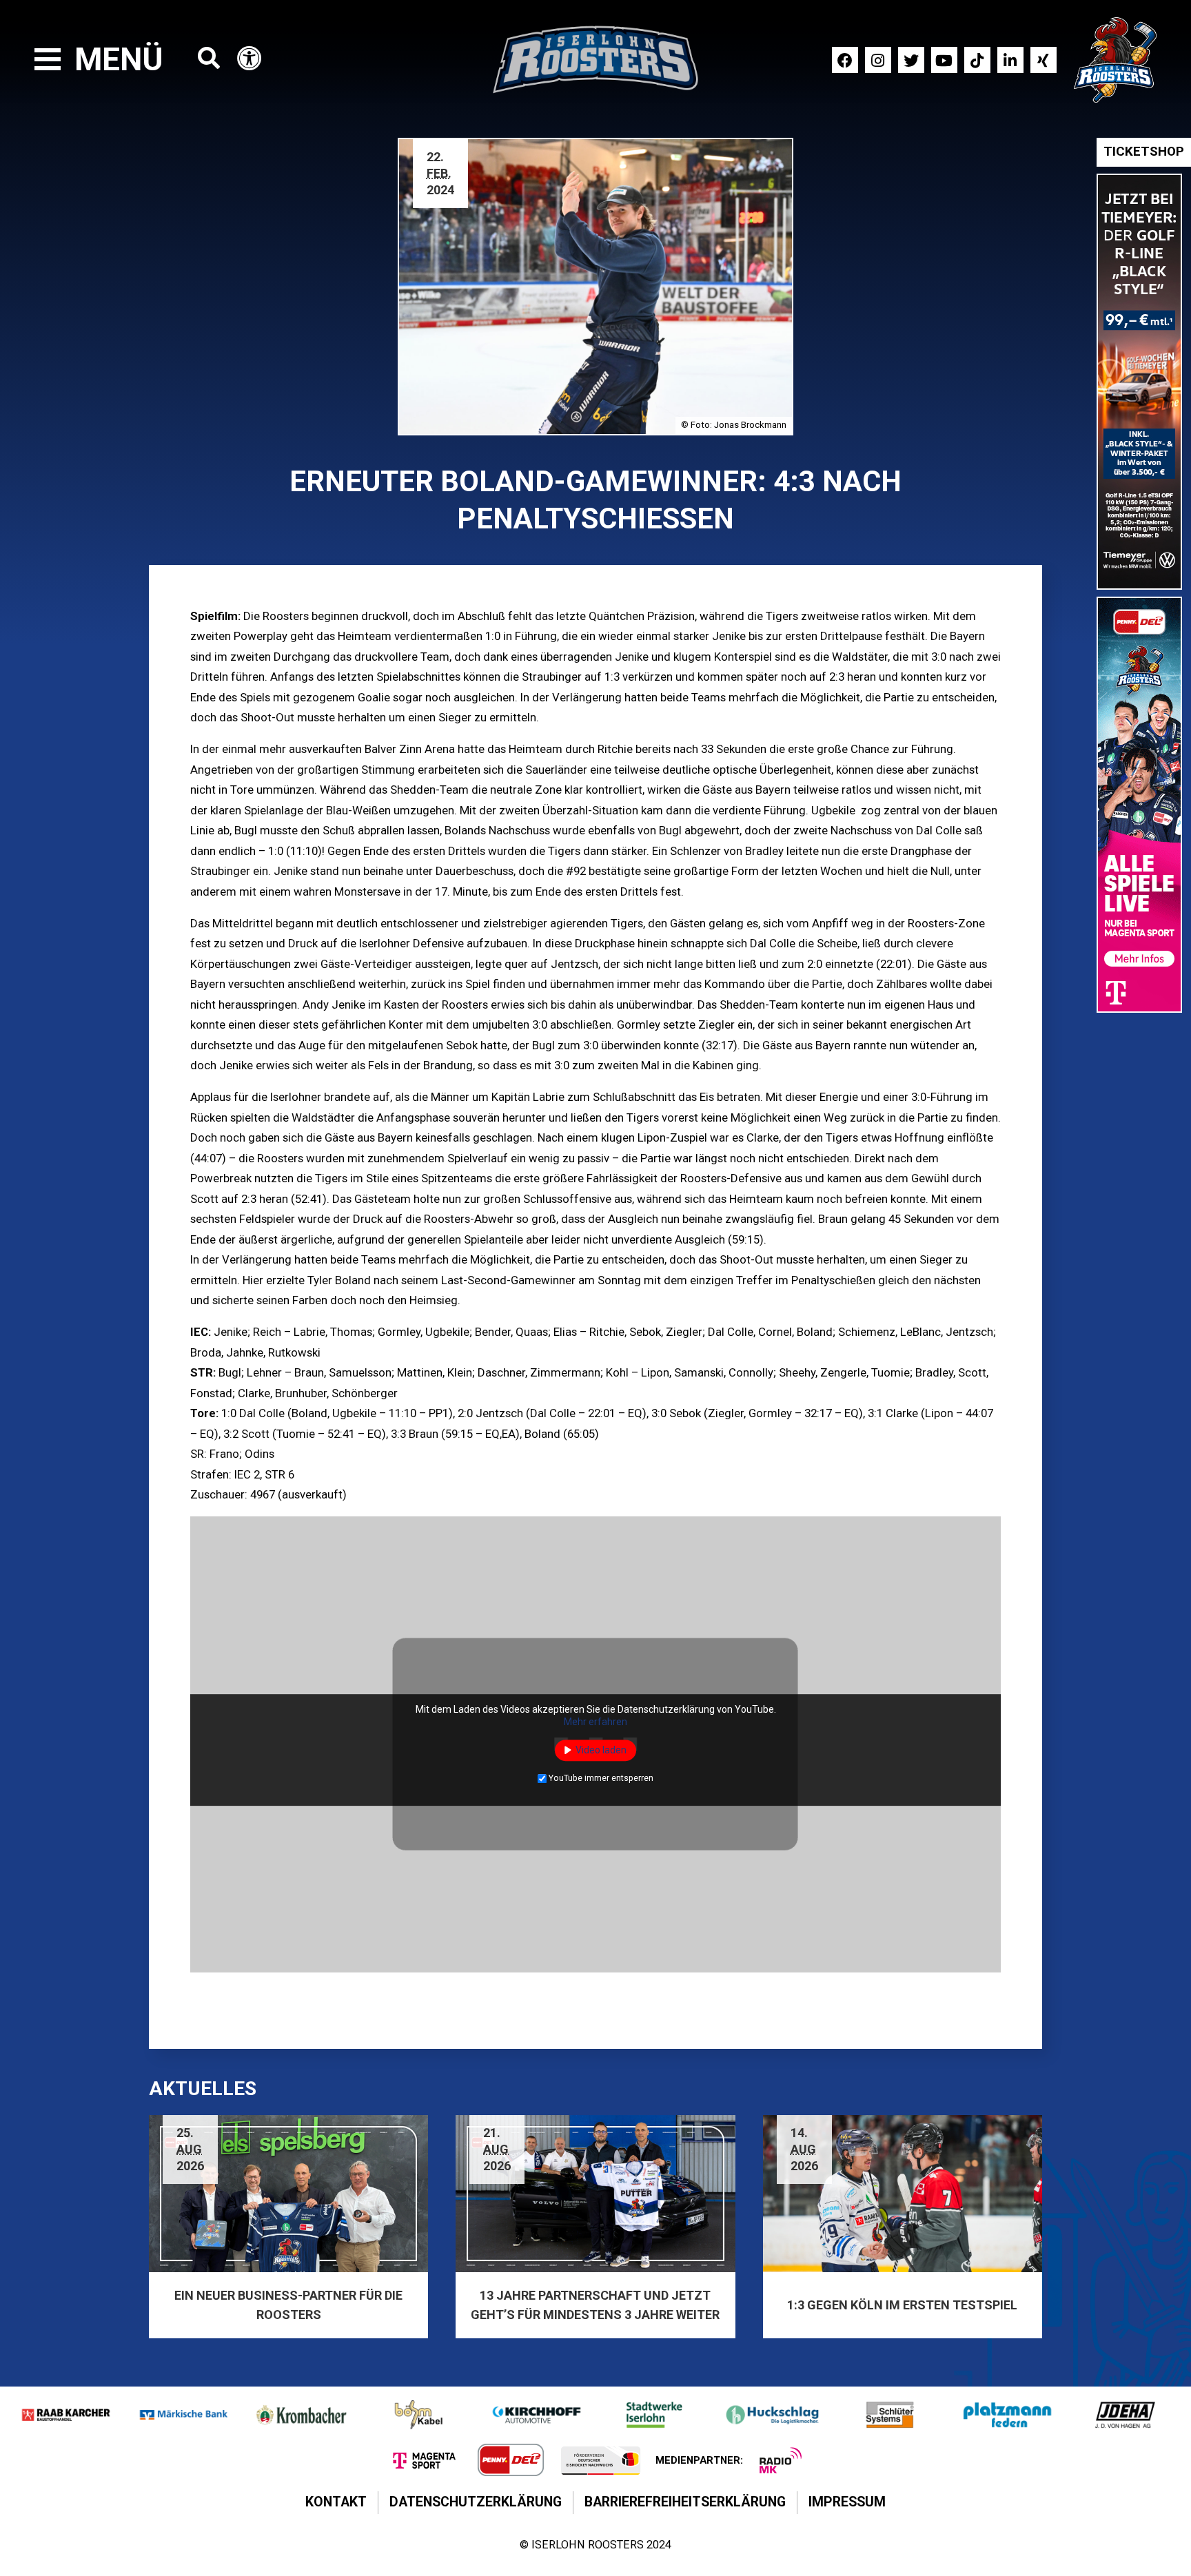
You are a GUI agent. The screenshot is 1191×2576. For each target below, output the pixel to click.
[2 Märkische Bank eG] (184, 2415)
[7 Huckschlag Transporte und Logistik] (772, 2415)
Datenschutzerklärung (476, 2502)
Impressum (847, 2502)
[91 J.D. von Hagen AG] (1125, 2415)
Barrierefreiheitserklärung (685, 2502)
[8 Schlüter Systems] (890, 2415)
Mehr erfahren (595, 1722)
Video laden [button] (601, 1750)
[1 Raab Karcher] (66, 2415)
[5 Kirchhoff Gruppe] (537, 2415)
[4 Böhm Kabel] (419, 2415)
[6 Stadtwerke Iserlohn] (654, 2415)
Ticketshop (1144, 152)
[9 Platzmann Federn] (1007, 2415)
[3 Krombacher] (302, 2415)
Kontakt (336, 2502)
